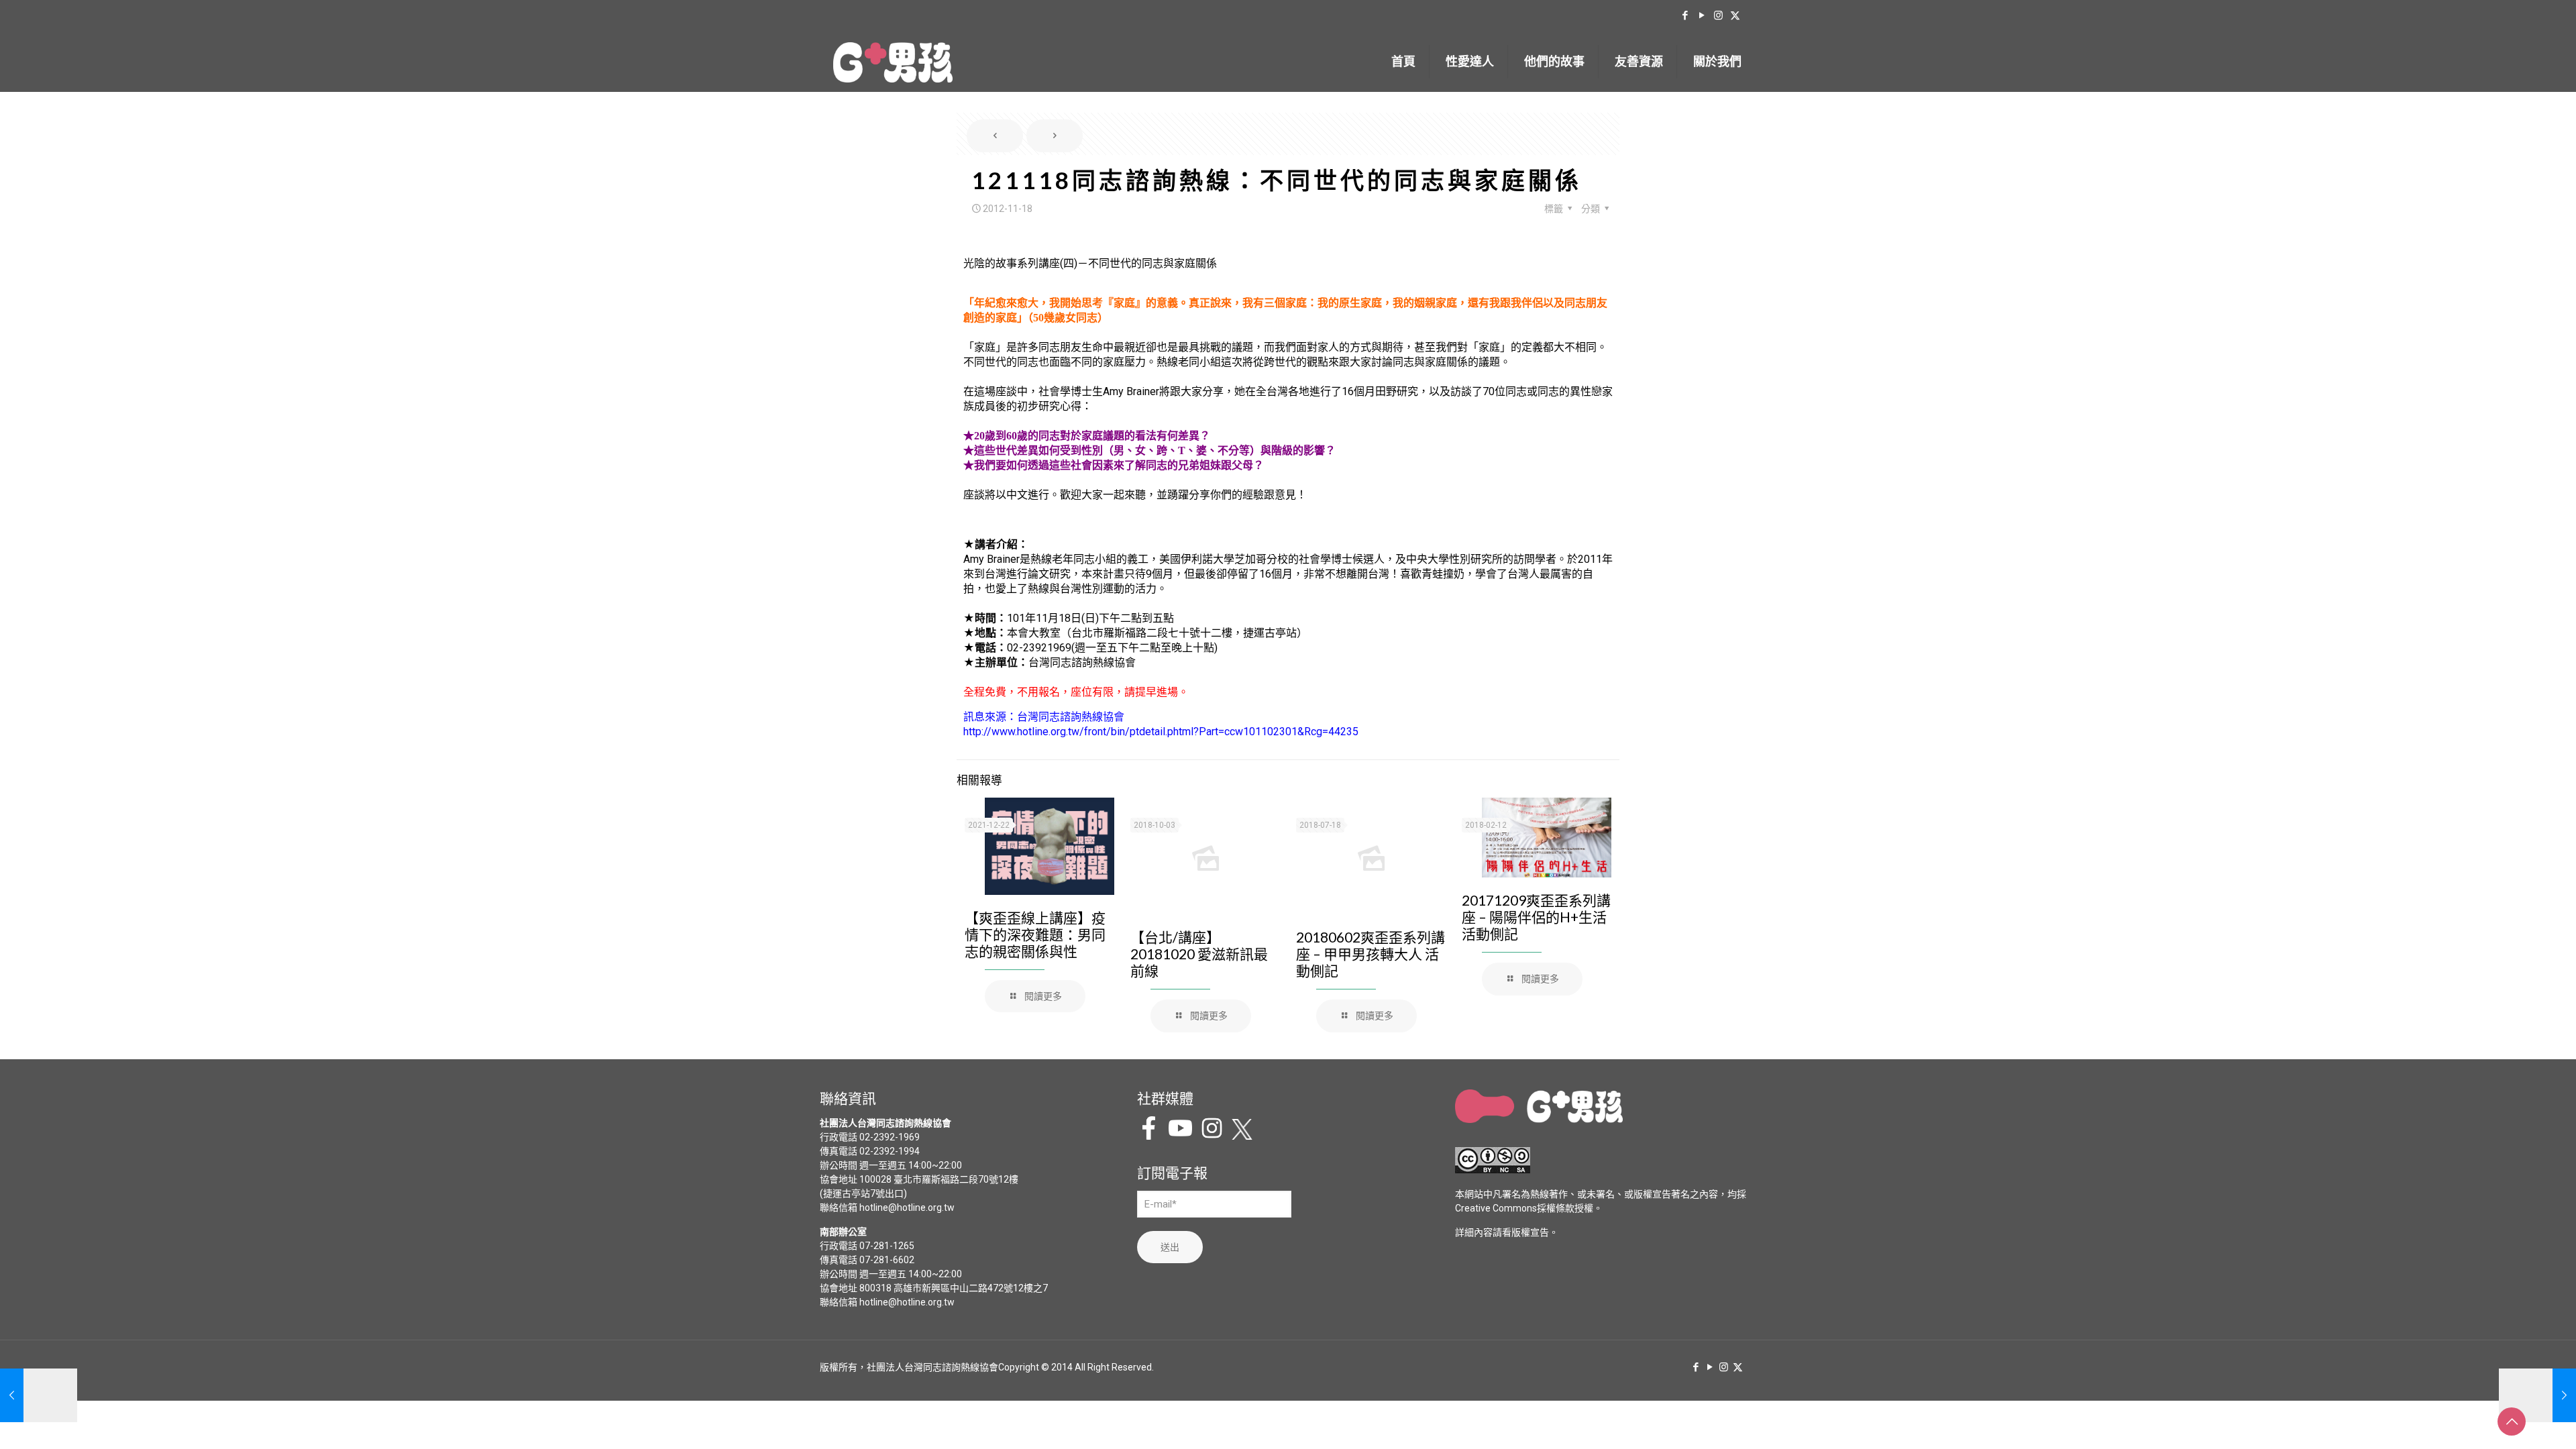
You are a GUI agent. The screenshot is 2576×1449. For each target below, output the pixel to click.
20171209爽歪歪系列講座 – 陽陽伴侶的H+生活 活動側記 (1536, 917)
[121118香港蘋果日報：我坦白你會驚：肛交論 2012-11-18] (39, 1395)
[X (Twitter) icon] (1735, 15)
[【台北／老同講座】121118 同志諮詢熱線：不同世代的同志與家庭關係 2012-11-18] (2537, 1395)
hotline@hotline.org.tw (907, 1207)
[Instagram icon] (1718, 15)
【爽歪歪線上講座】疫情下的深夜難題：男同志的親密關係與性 (1035, 934)
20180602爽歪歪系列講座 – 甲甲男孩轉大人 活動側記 (1371, 954)
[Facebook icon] (1685, 15)
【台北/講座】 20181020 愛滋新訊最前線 (1199, 954)
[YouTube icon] (1702, 15)
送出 (1170, 1247)
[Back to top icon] (2512, 1421)
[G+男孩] (893, 62)
